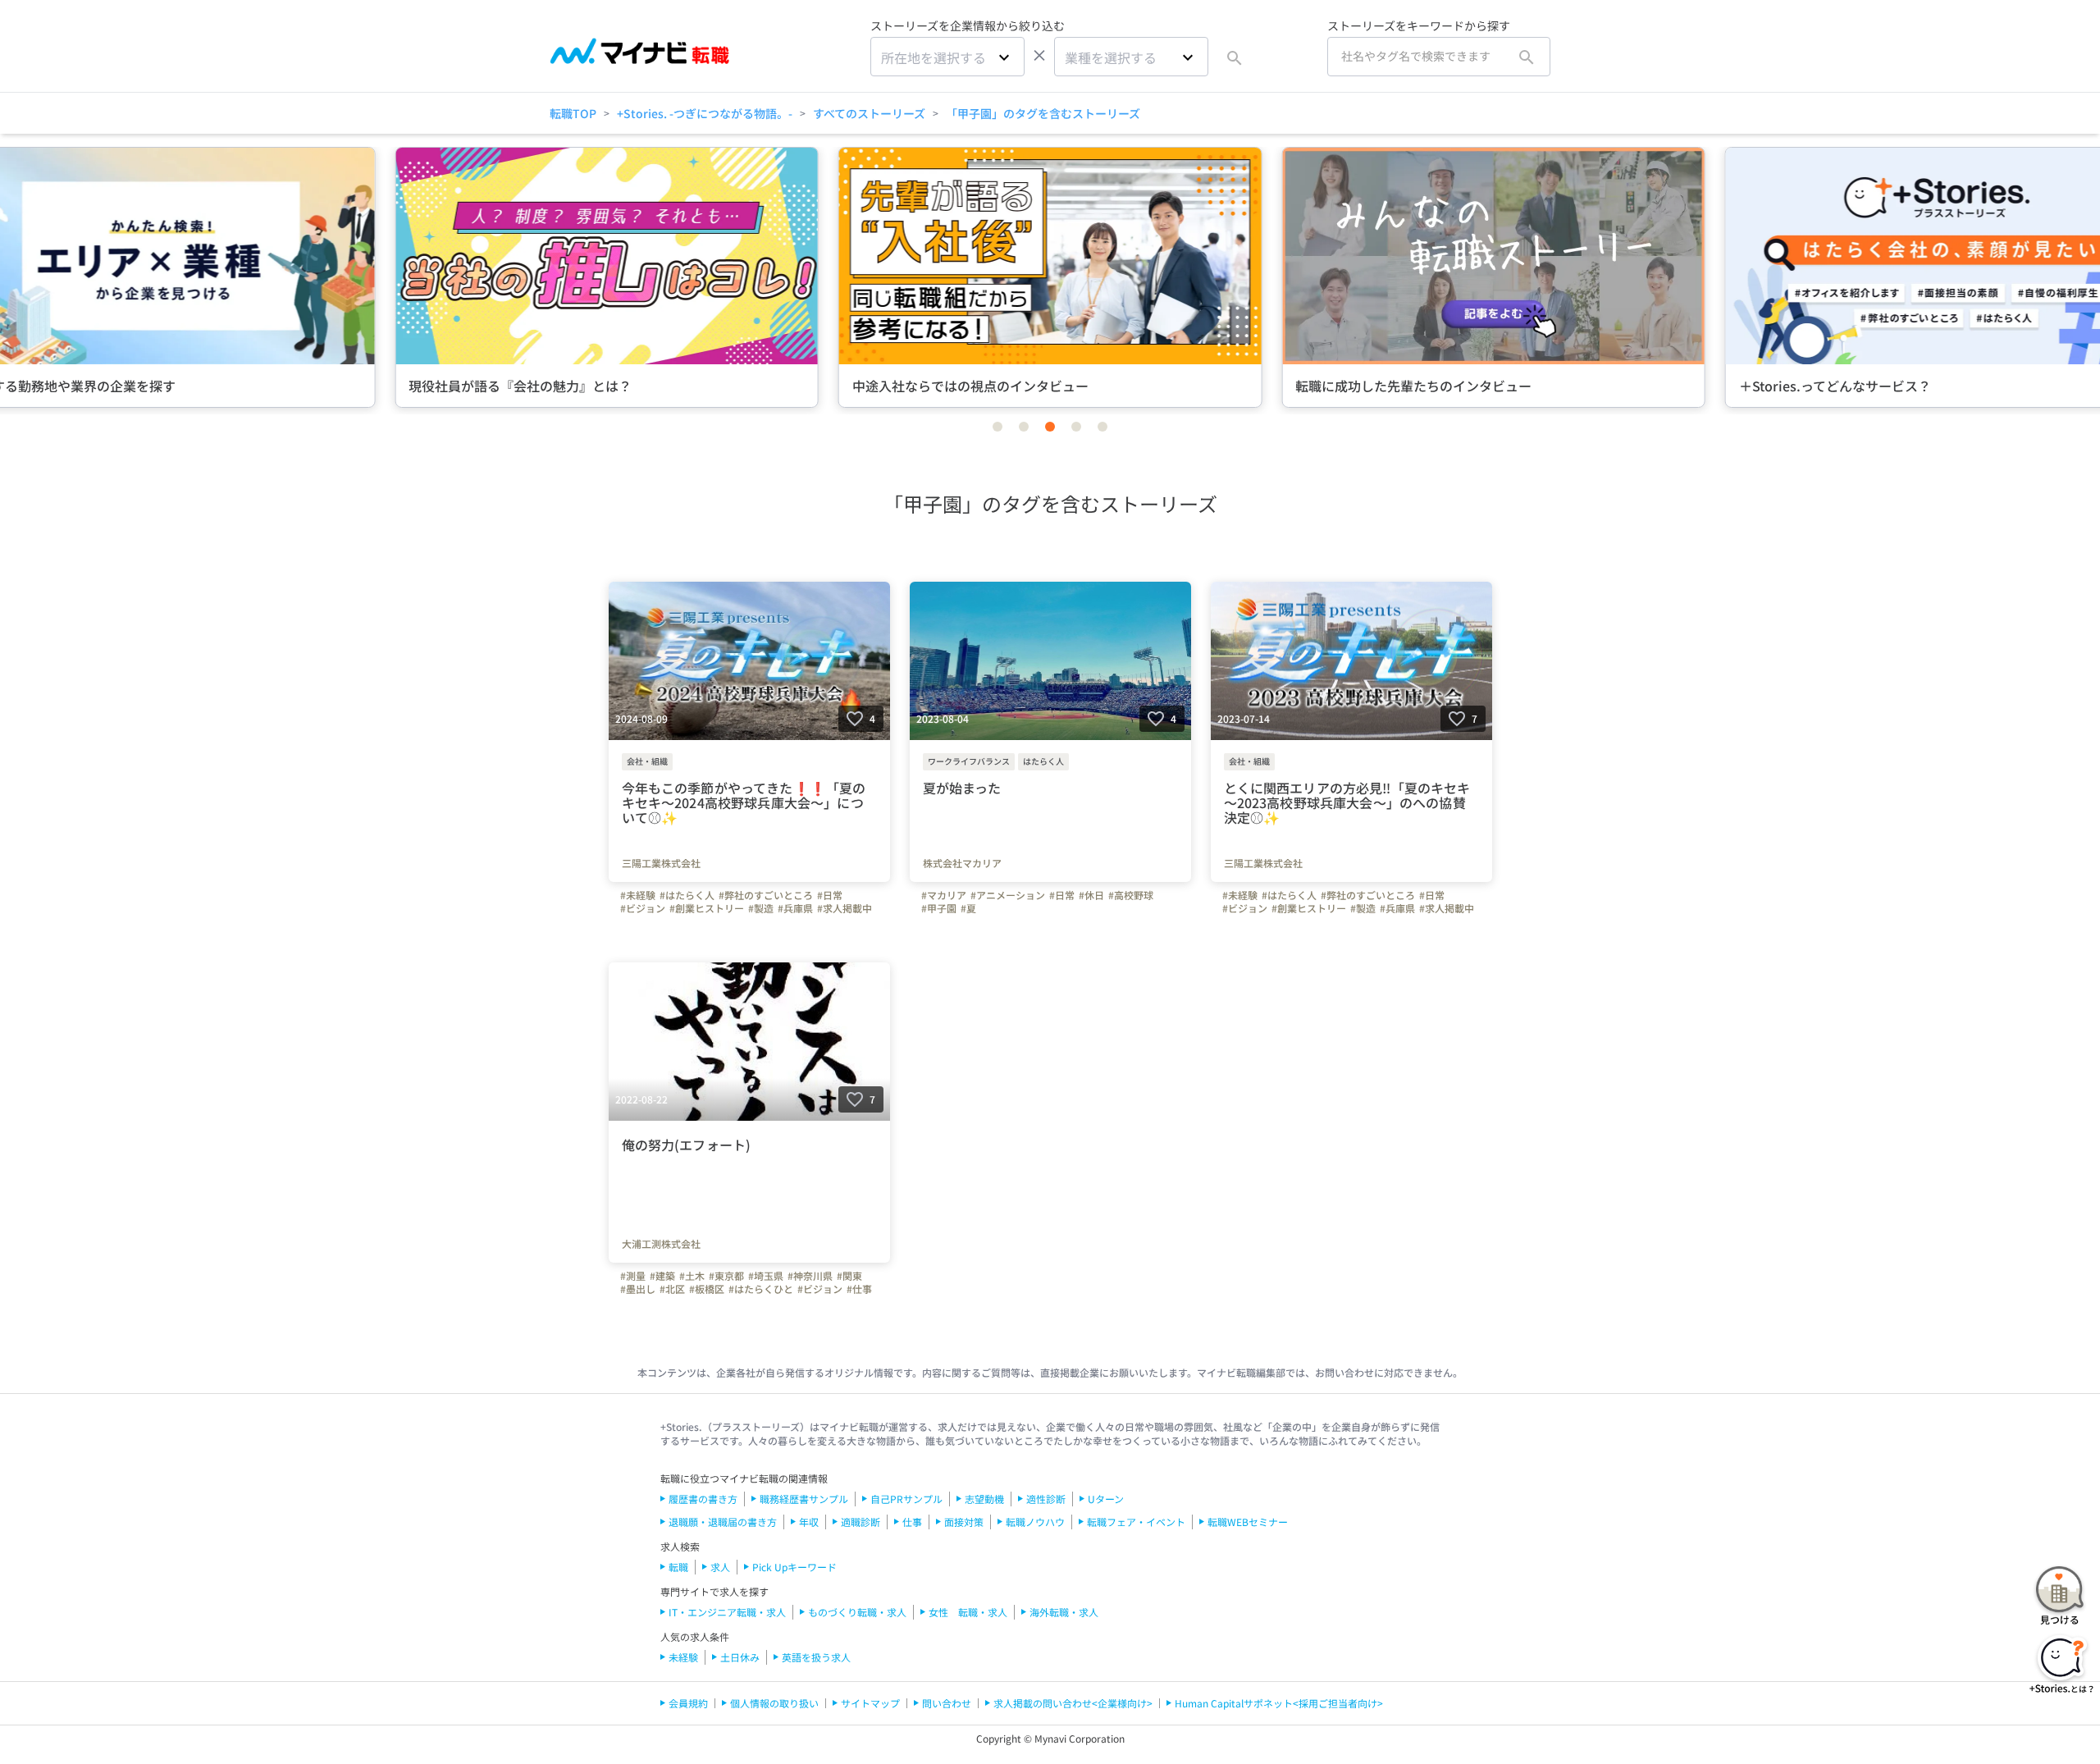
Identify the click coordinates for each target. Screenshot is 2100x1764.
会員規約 (688, 1703)
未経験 (683, 1657)
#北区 (672, 1289)
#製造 (761, 908)
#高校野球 (1131, 895)
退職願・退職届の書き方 (723, 1522)
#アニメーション (1008, 895)
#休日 (1091, 895)
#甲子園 (939, 908)
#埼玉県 (766, 1276)
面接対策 (964, 1522)
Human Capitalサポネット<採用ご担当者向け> (1279, 1703)
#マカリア (944, 895)
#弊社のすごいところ (766, 895)
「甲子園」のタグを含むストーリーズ (1043, 113)
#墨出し (638, 1289)
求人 (720, 1567)
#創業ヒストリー (707, 908)
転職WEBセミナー (1248, 1522)
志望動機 (984, 1499)
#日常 (830, 895)
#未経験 (638, 895)
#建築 (662, 1276)
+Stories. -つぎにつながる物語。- (705, 113)
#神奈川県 (810, 1276)
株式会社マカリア (962, 863)
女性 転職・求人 (968, 1612)
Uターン (1106, 1499)
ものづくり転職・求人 (857, 1612)
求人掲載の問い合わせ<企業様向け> (1073, 1703)
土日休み (740, 1657)
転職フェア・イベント (1136, 1522)
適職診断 (861, 1522)
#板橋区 (707, 1289)
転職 (678, 1567)
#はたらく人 (687, 895)
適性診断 (1046, 1499)
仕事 (912, 1522)
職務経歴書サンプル (804, 1499)
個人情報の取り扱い (774, 1703)
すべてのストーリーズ (869, 113)
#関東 (849, 1276)
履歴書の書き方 (703, 1499)
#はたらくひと (761, 1289)
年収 (809, 1522)
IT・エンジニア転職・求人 (727, 1612)
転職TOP (573, 113)
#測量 (633, 1276)
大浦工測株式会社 (661, 1244)
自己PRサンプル (906, 1499)
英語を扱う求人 (816, 1657)
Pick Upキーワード (794, 1567)
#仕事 (859, 1289)
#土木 (692, 1276)
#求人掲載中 (845, 908)
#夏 (968, 908)
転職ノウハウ (1035, 1522)
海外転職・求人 (1064, 1612)
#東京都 (726, 1276)
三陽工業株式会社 (661, 863)
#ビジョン (643, 908)
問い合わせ (947, 1703)
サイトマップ (870, 1703)
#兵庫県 (795, 908)
